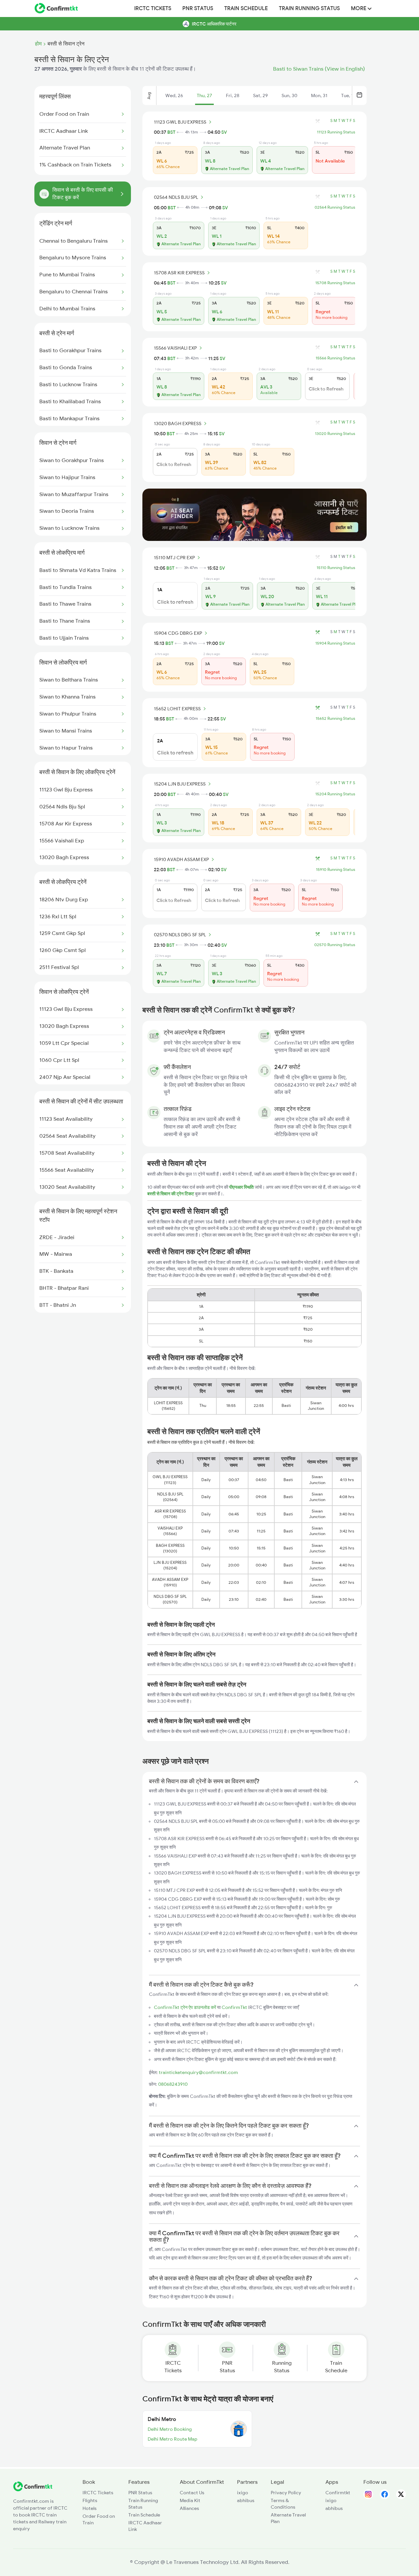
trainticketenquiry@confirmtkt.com (198, 2072)
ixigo (243, 2493)
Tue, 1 (347, 95)
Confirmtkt (338, 2493)
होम (38, 44)
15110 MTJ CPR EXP (174, 558)
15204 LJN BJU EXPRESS (180, 784)
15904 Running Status (335, 643)
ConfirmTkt (234, 2007)
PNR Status (198, 9)
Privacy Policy (286, 2493)
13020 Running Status (335, 434)
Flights (90, 2500)
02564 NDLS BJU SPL (176, 197)
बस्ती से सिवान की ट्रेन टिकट (171, 1194)
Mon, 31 (319, 95)
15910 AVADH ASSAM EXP (181, 859)
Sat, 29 (260, 95)
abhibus (246, 2500)
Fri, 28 (233, 95)
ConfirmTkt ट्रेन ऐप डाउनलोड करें (185, 2007)
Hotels (90, 2508)
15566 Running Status (335, 358)
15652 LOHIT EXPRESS (177, 709)
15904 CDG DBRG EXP (178, 633)
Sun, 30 (289, 95)
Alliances (189, 2508)
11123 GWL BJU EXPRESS (180, 122)
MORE (359, 9)
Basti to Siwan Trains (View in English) (319, 69)
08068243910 (173, 2084)
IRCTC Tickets (153, 9)
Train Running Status (309, 9)
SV (224, 132)
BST (171, 132)
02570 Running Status (335, 945)
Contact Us (192, 2493)
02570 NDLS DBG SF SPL (180, 935)
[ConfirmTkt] (33, 2490)
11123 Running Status (336, 132)
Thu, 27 (204, 95)
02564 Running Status (335, 207)
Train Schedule (246, 9)
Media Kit (190, 2500)
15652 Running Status (335, 718)
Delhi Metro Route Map (173, 2439)
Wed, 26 (174, 95)
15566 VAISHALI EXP (175, 348)
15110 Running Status (336, 568)
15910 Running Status (336, 870)
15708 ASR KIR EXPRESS (179, 273)
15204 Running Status (335, 794)
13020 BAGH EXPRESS (178, 424)
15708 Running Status (335, 283)
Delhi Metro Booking (170, 2429)
